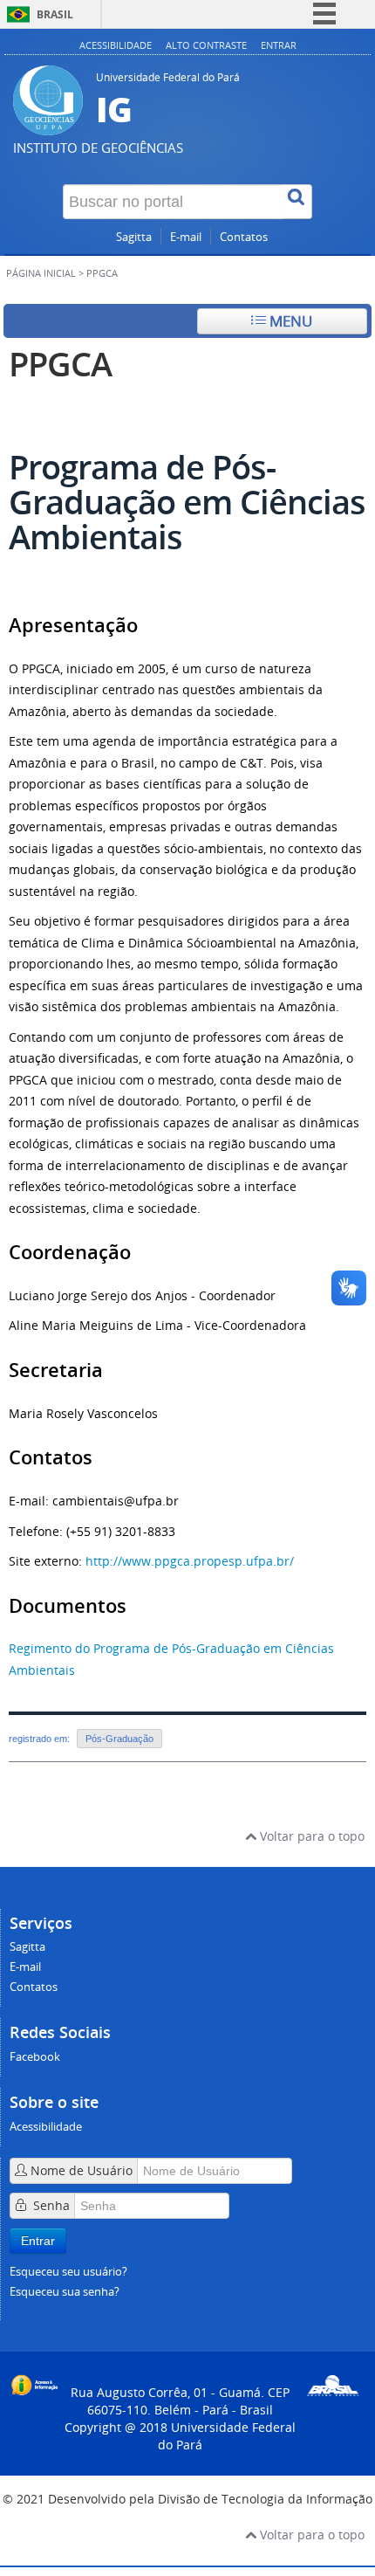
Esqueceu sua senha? (65, 2292)
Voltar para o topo (310, 1836)
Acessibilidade (116, 45)
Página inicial (41, 273)
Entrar (279, 45)
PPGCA (60, 364)
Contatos (244, 237)
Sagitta (134, 237)
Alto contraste (206, 45)
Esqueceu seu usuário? (68, 2272)
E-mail (186, 237)
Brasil (55, 14)
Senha (51, 2205)
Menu (289, 321)
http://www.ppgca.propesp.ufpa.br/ (190, 1561)
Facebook (35, 2057)
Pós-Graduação (119, 1739)
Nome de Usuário (82, 2170)
